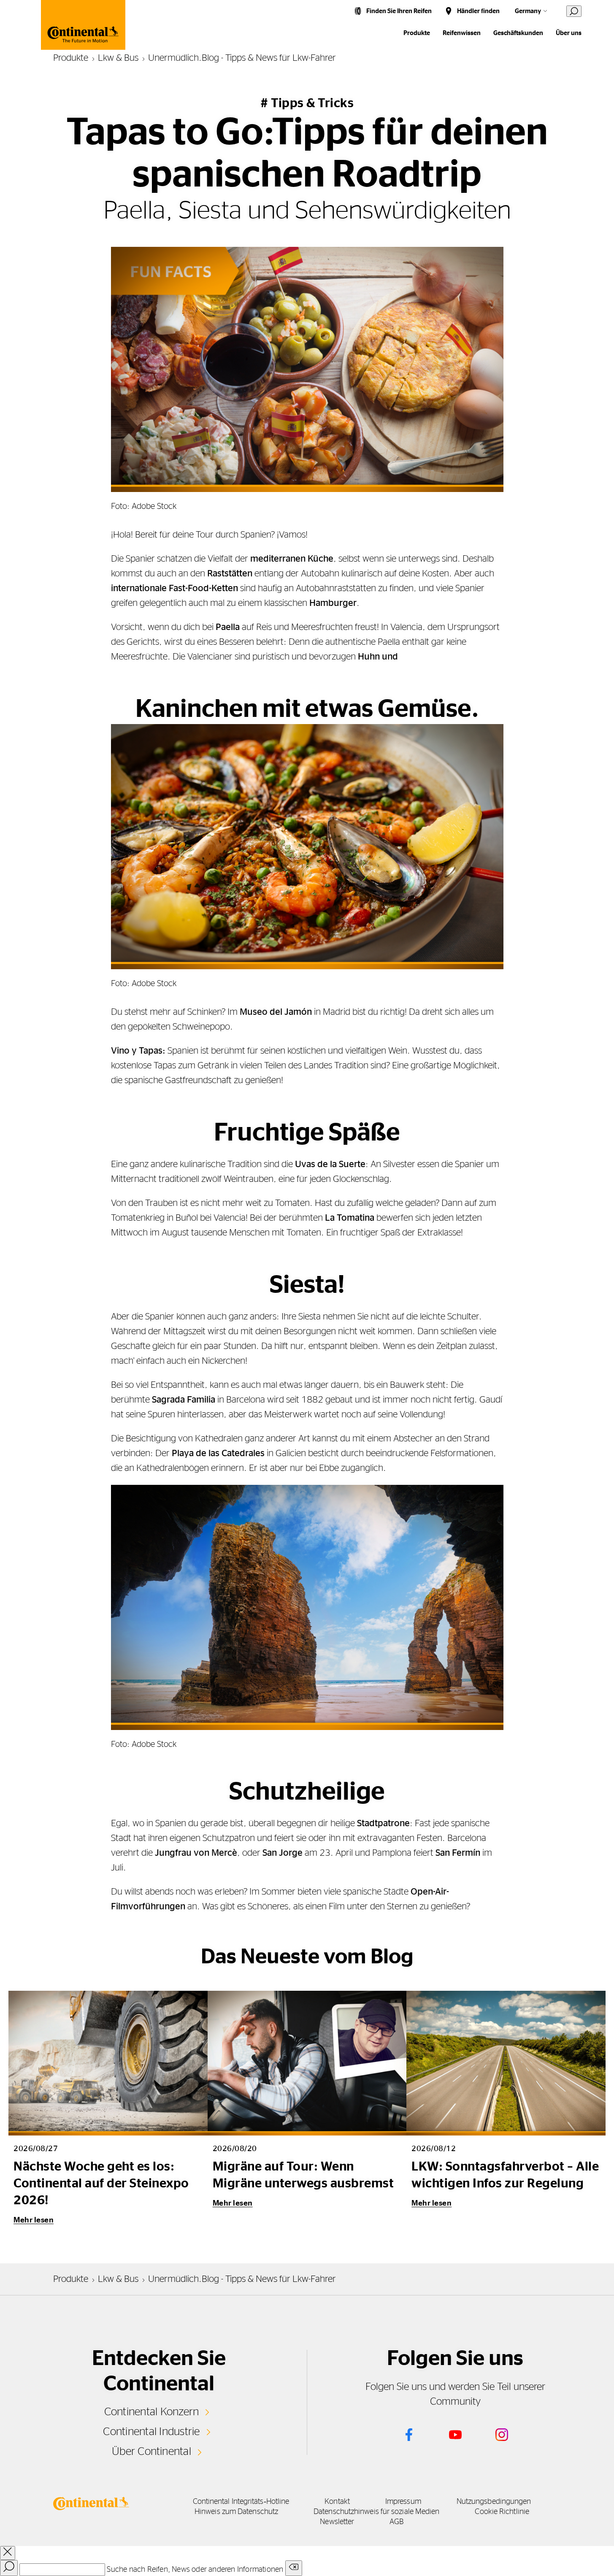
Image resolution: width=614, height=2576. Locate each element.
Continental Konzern (152, 2412)
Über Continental (151, 2452)
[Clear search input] (294, 2568)
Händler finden (478, 11)
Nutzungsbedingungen (494, 2502)
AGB (396, 2522)
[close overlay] (8, 2553)
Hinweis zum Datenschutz (236, 2512)
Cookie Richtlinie (502, 2512)
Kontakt (337, 2502)
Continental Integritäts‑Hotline (241, 2502)
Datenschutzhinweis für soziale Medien (376, 2512)
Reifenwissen (462, 33)
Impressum (403, 2502)
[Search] (9, 2568)
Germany (528, 11)
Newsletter (337, 2522)
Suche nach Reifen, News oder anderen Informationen (195, 2570)
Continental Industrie (151, 2432)
